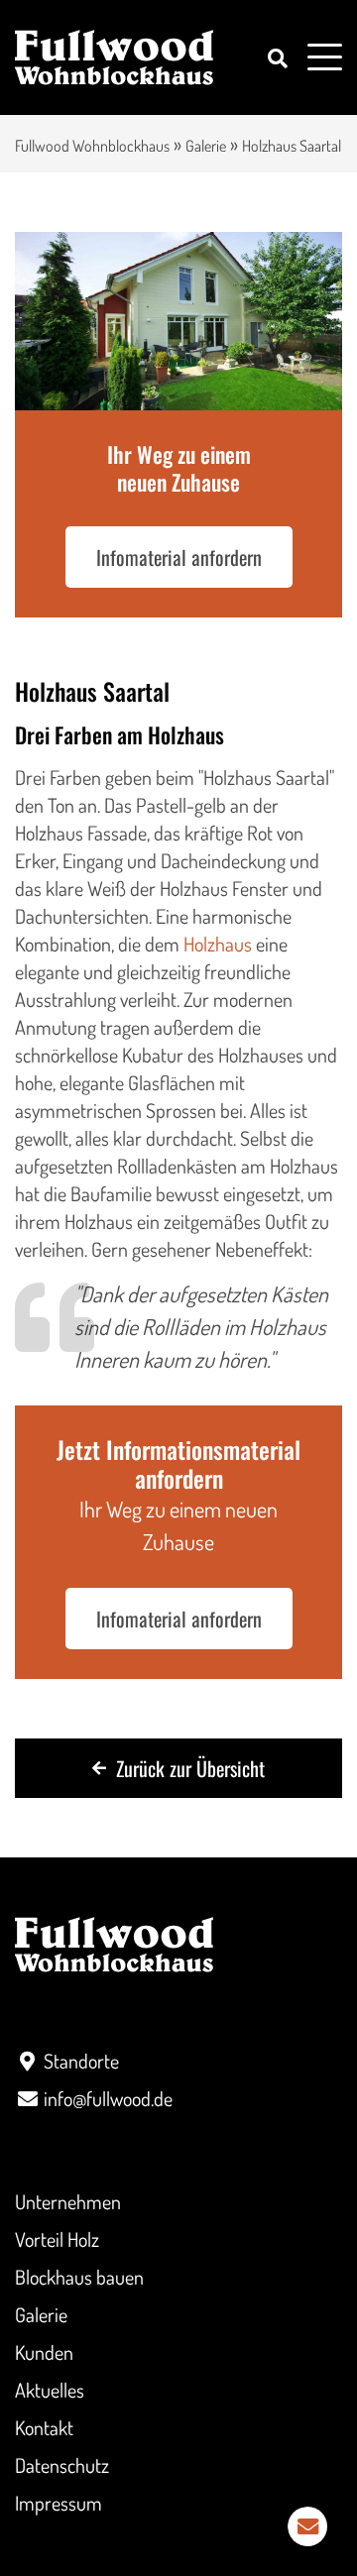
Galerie (206, 146)
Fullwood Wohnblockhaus (92, 146)
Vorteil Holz (57, 2239)
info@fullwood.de (108, 2098)
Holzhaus (218, 944)
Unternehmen (68, 2201)
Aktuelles (50, 2390)
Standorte (81, 2061)
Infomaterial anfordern (179, 557)
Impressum (59, 2503)
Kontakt (44, 2427)
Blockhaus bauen (79, 2277)
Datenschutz (62, 2465)
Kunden (44, 2352)
